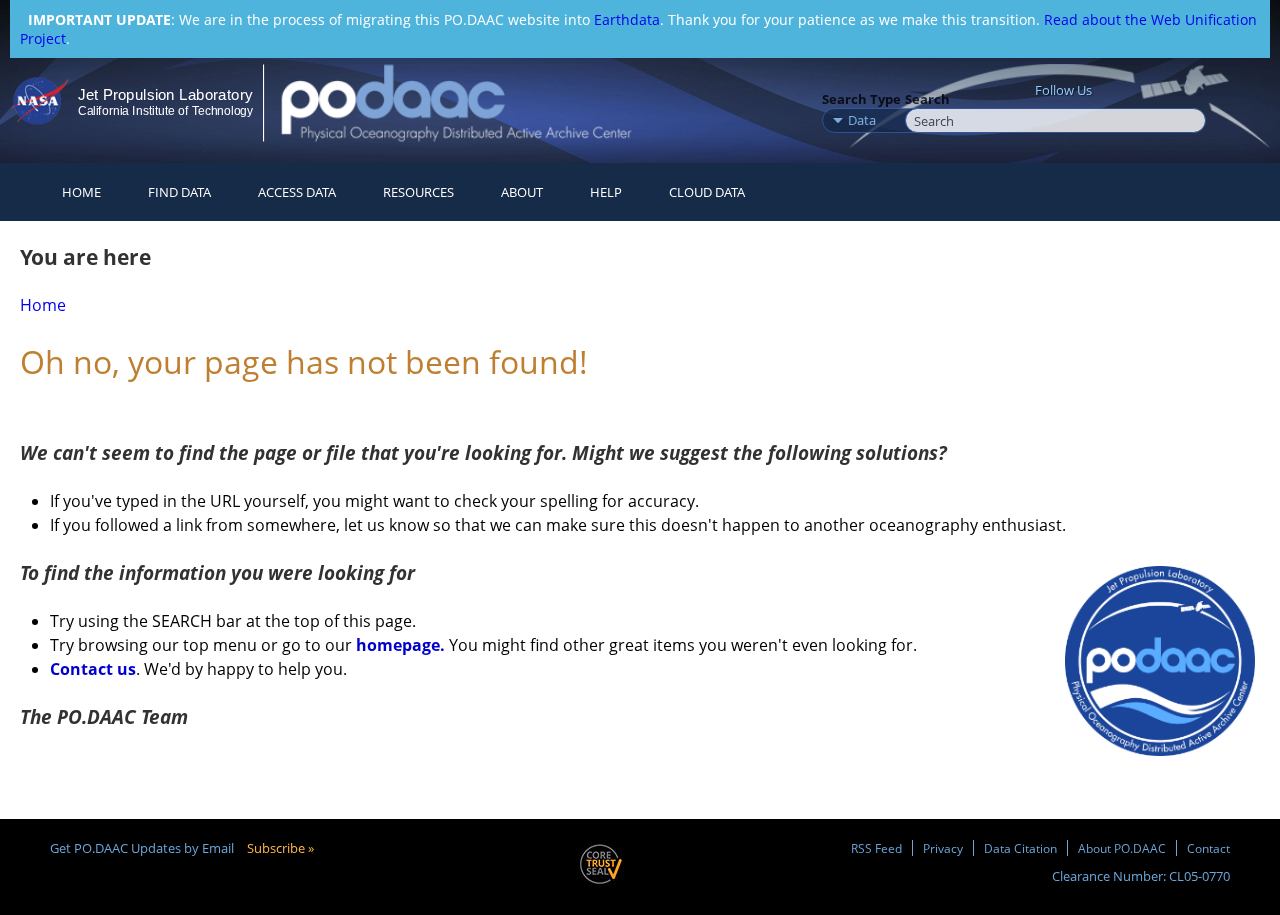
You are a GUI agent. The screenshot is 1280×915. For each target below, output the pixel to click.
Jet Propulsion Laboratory (165, 94)
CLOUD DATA (707, 192)
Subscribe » (280, 848)
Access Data (297, 192)
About (522, 192)
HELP (606, 192)
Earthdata (627, 19)
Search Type (861, 99)
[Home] (473, 102)
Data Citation (1020, 848)
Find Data (179, 192)
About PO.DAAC (1122, 848)
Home (81, 192)
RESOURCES (418, 192)
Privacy (943, 848)
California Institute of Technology (165, 111)
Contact (1208, 848)
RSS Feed (876, 848)
